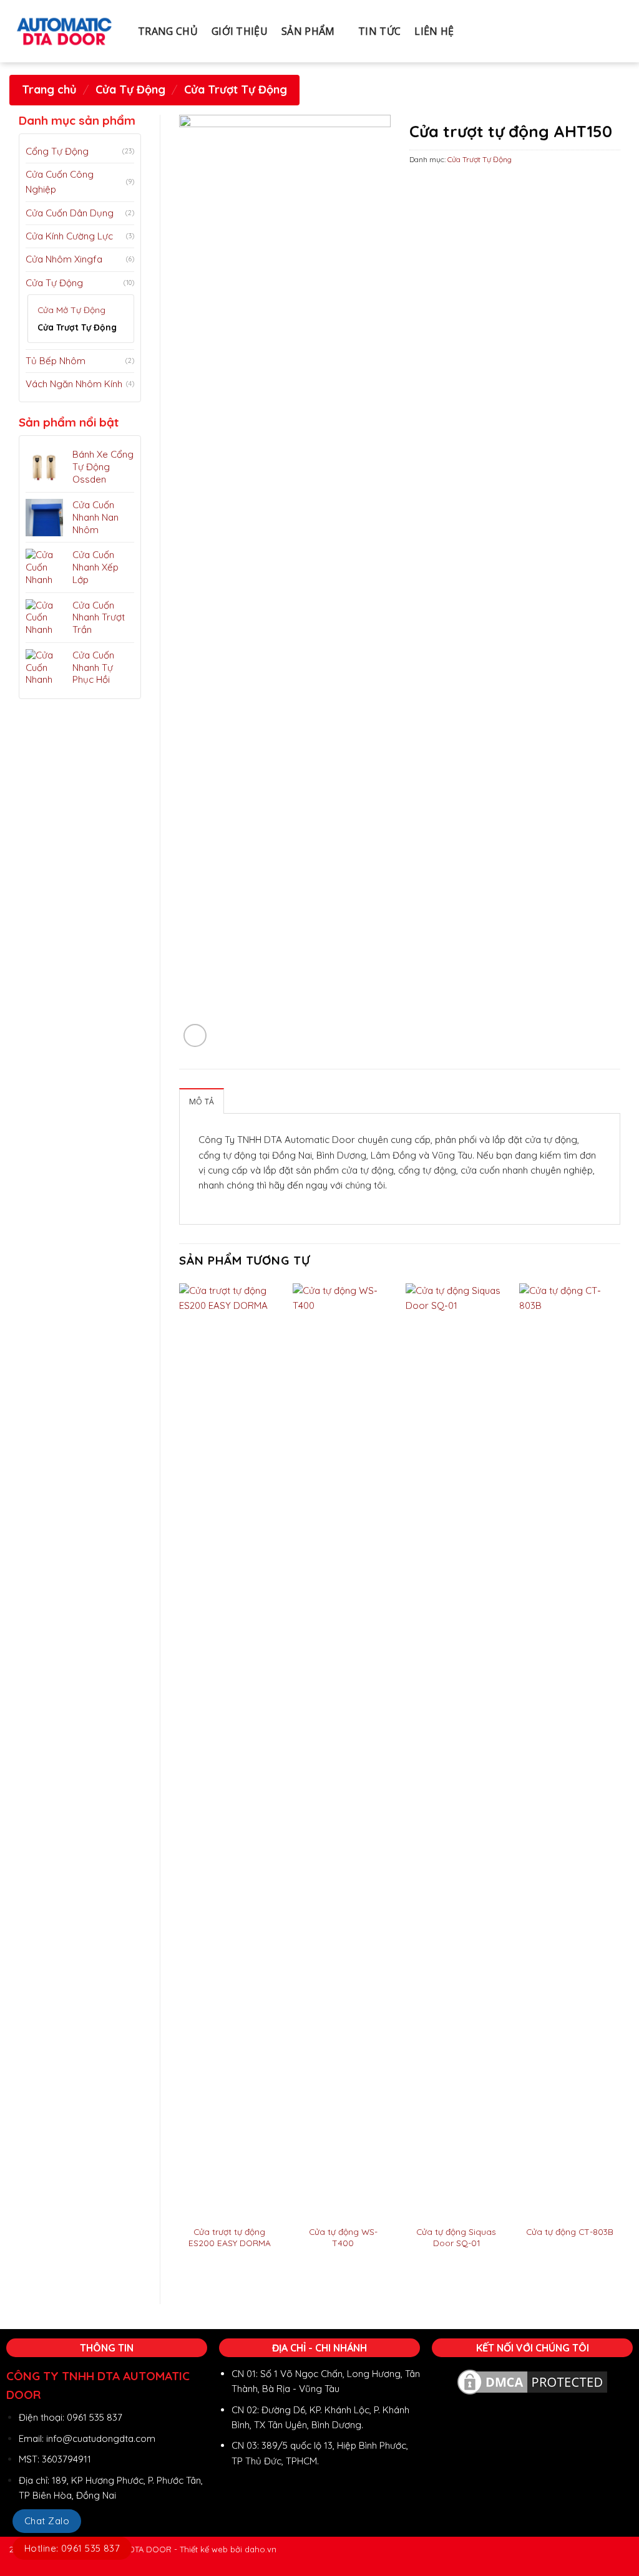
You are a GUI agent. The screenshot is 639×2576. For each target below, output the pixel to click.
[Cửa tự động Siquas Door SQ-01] (456, 1751)
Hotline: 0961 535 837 (72, 2548)
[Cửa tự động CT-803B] (570, 1751)
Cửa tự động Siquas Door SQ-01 (456, 2237)
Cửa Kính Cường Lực (69, 236)
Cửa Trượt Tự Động (236, 89)
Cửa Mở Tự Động (71, 310)
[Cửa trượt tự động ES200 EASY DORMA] (230, 1751)
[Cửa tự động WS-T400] (343, 1751)
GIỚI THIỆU (240, 31)
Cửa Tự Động (130, 89)
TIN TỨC (379, 31)
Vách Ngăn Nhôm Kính (74, 384)
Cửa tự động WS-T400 (343, 2237)
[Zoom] (195, 1035)
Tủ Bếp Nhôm (56, 361)
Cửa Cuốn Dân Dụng (70, 213)
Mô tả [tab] (202, 1102)
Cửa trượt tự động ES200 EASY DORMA (230, 2237)
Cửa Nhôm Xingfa (64, 259)
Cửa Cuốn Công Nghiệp (60, 182)
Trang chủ (49, 89)
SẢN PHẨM (308, 31)
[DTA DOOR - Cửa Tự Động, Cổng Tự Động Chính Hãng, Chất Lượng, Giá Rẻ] (64, 31)
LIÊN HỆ (434, 31)
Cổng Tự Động (57, 151)
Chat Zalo (47, 2521)
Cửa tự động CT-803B (570, 2231)
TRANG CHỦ (168, 31)
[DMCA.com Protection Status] (532, 2381)
